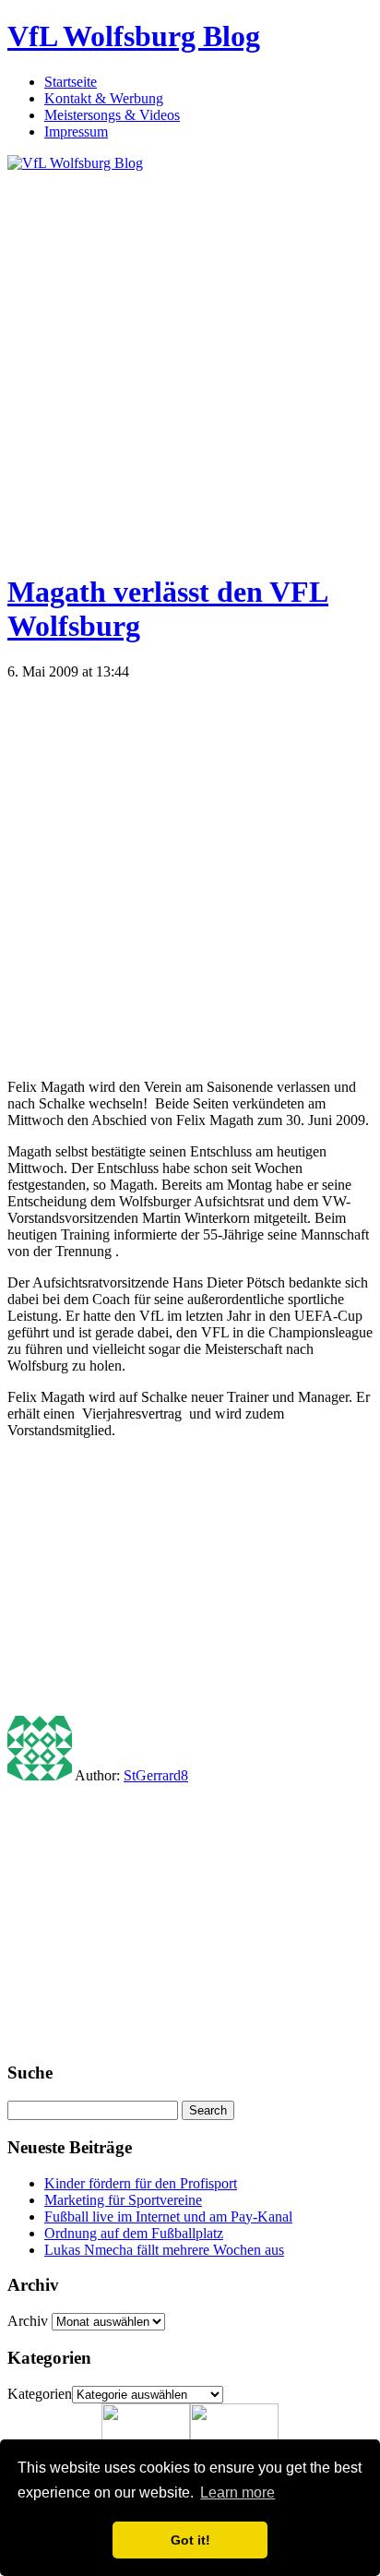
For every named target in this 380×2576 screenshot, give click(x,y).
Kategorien (40, 2394)
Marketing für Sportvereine (123, 2200)
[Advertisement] (190, 362)
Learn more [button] (237, 2492)
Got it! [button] (190, 2540)
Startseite (71, 82)
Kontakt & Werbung (104, 98)
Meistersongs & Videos (112, 115)
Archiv (28, 2321)
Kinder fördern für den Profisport (141, 2183)
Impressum (76, 132)
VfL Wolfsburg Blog (134, 36)
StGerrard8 (156, 1775)
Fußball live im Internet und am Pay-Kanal (168, 2217)
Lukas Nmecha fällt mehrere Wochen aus (164, 2250)
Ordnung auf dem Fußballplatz (134, 2233)
